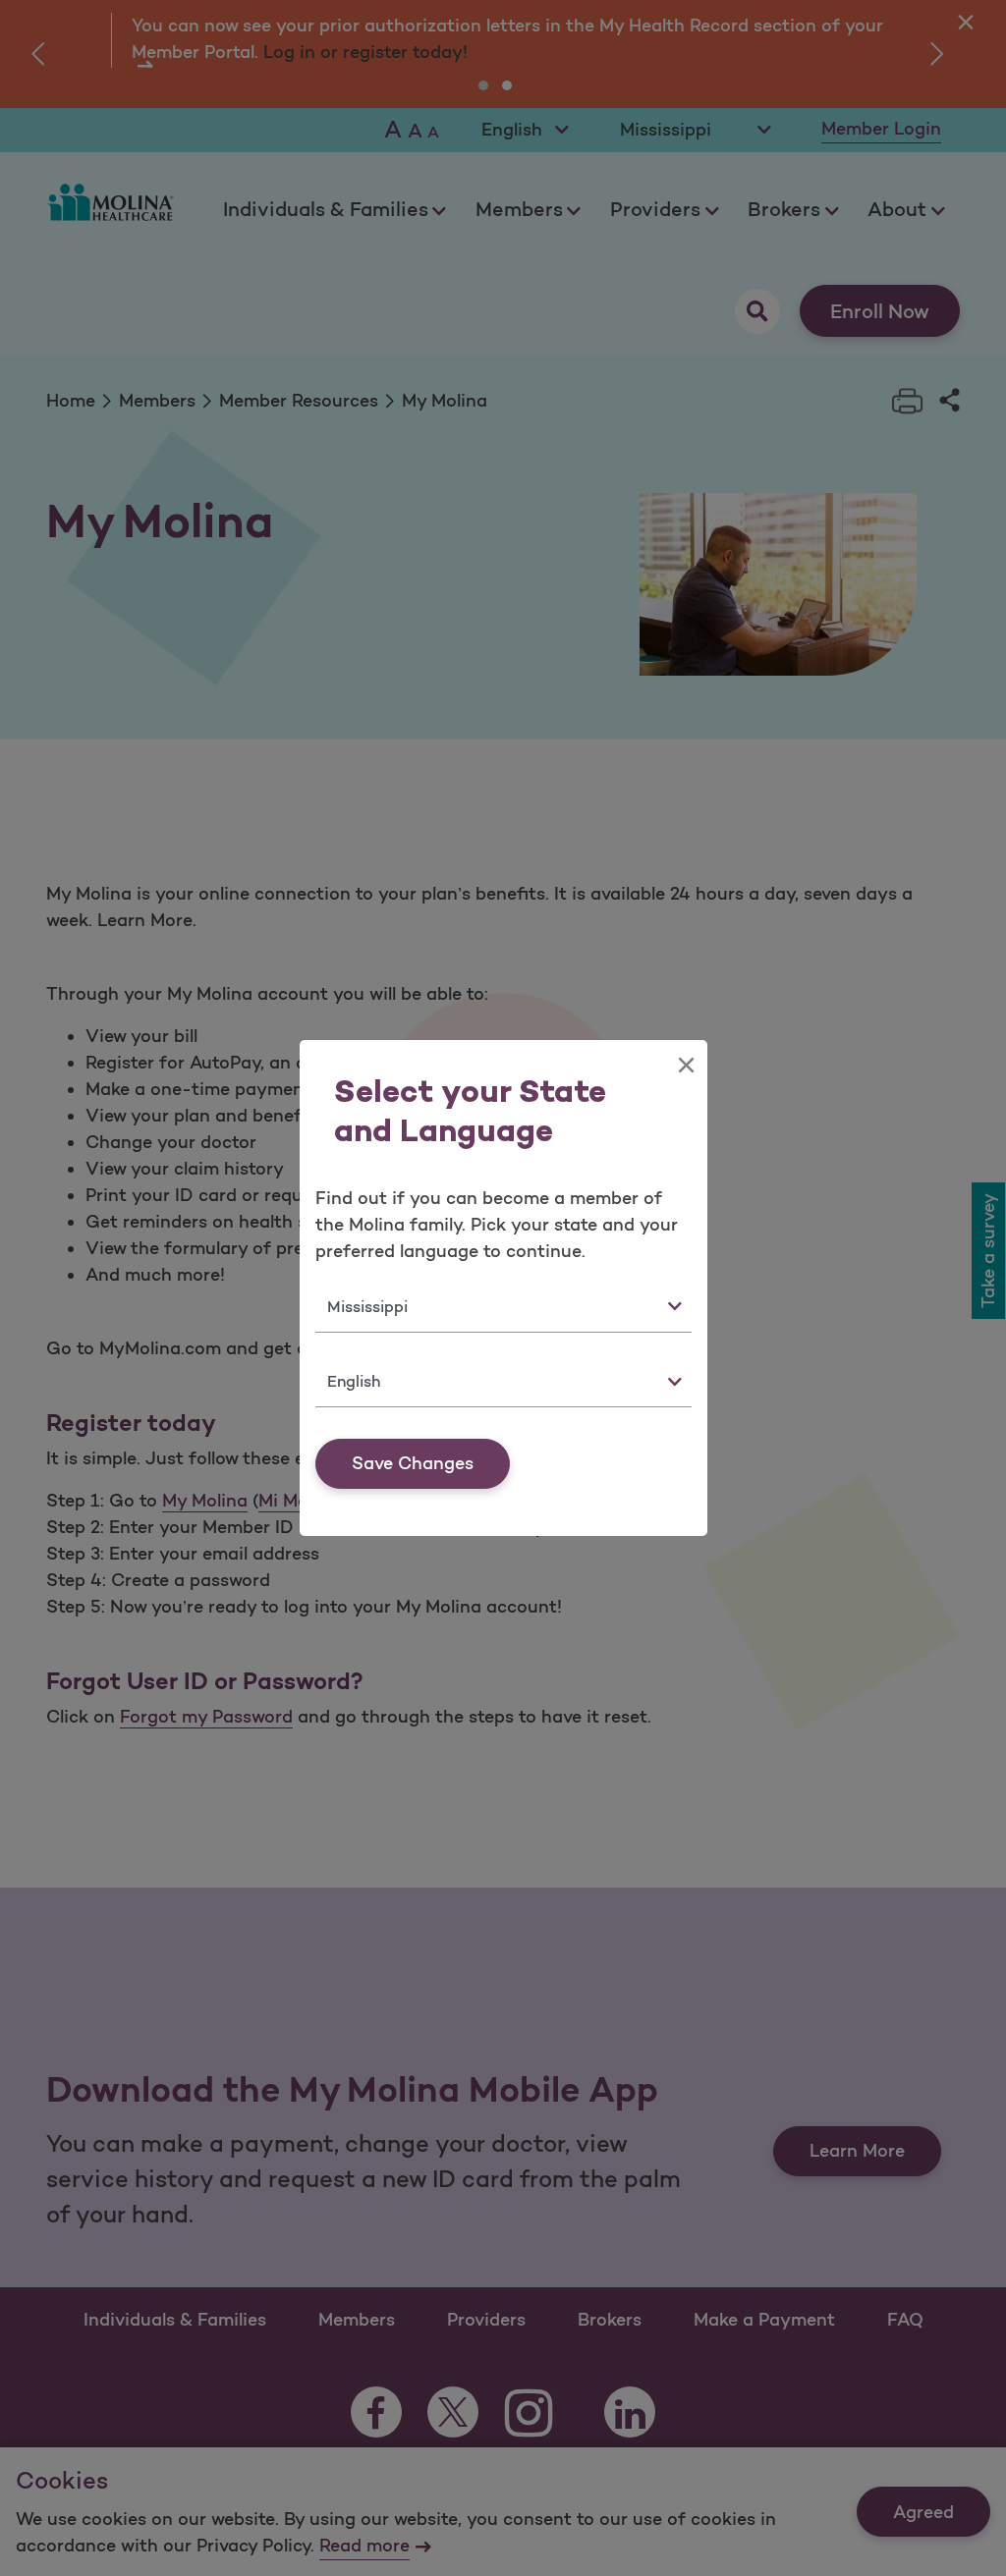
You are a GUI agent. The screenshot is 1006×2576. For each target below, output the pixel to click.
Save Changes (413, 1463)
